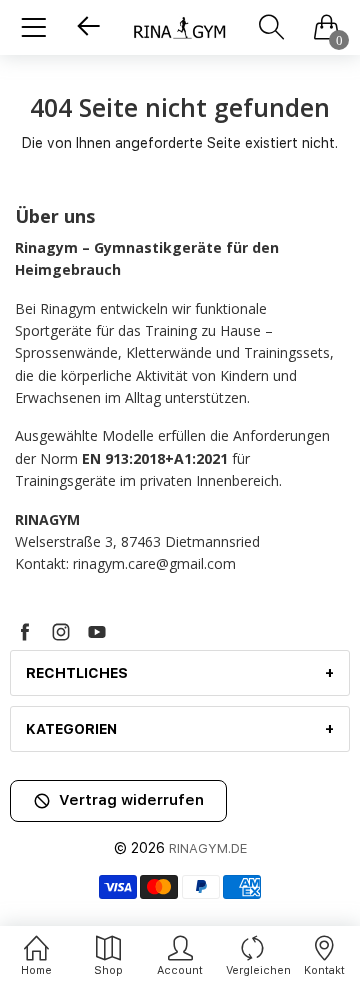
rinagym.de (208, 848)
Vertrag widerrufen (131, 800)
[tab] (180, 673)
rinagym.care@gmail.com (154, 563)
